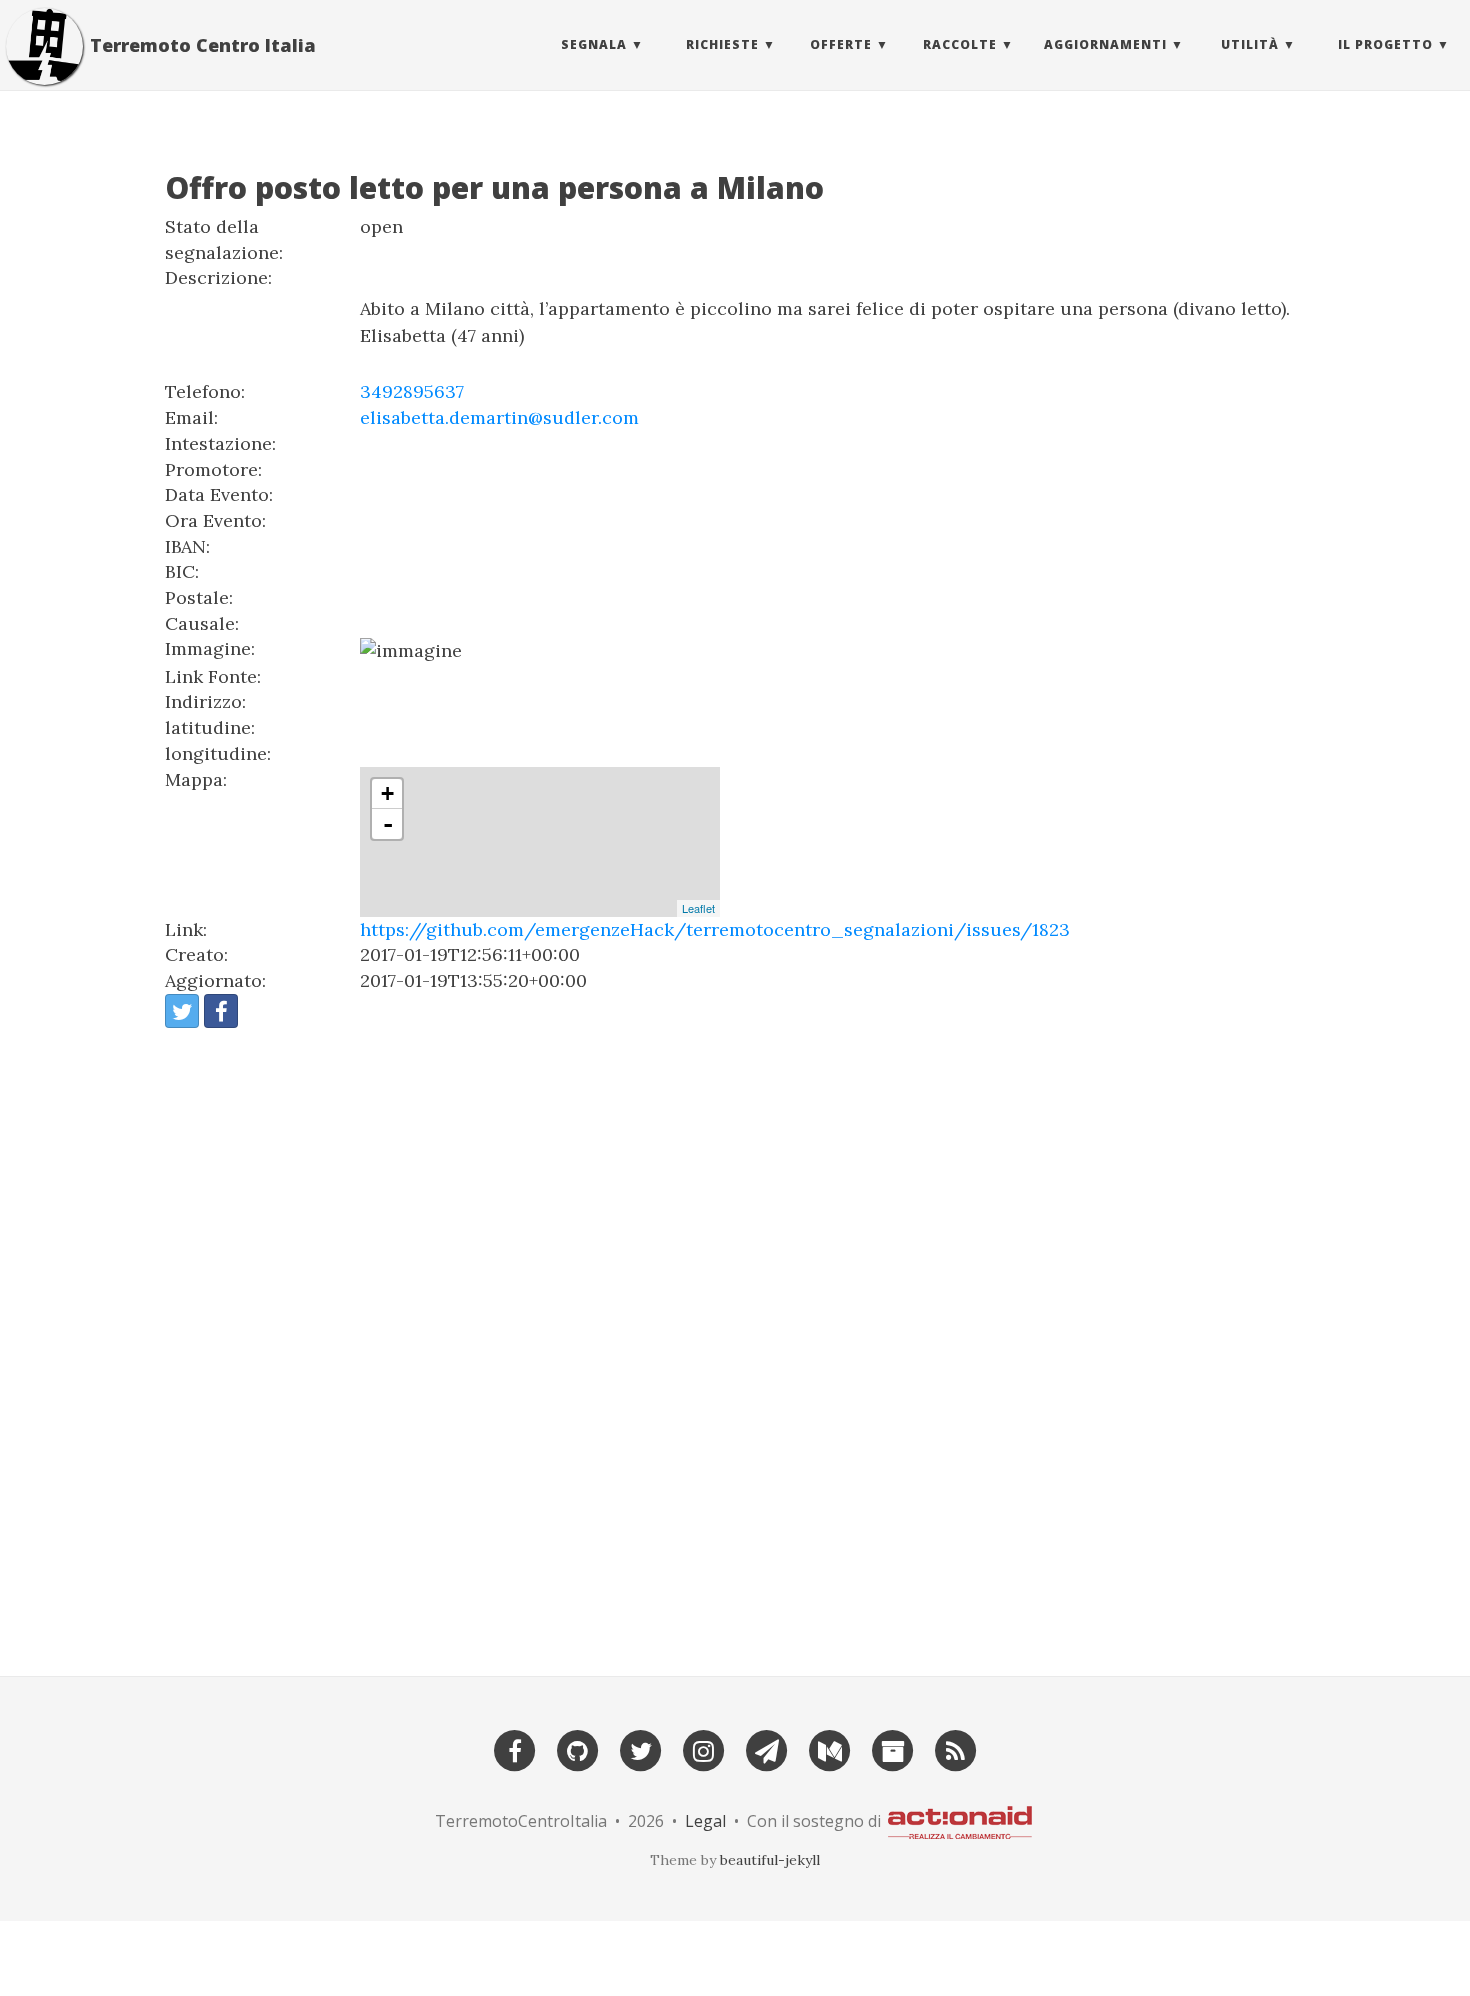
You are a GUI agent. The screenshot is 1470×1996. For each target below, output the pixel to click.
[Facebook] (515, 1748)
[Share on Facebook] (221, 1011)
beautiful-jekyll (770, 1860)
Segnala (594, 44)
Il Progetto (1385, 44)
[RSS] (956, 1748)
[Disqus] (735, 1343)
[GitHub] (578, 1748)
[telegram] (767, 1748)
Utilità (1250, 44)
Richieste (722, 44)
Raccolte (960, 44)
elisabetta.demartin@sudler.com (499, 417)
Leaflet (698, 908)
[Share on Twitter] (182, 1011)
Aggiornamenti (1105, 44)
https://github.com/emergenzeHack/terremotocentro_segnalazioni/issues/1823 (715, 929)
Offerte (841, 44)
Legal (705, 1821)
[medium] (830, 1748)
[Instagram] (704, 1748)
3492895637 (412, 391)
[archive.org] (893, 1748)
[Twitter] (641, 1748)
